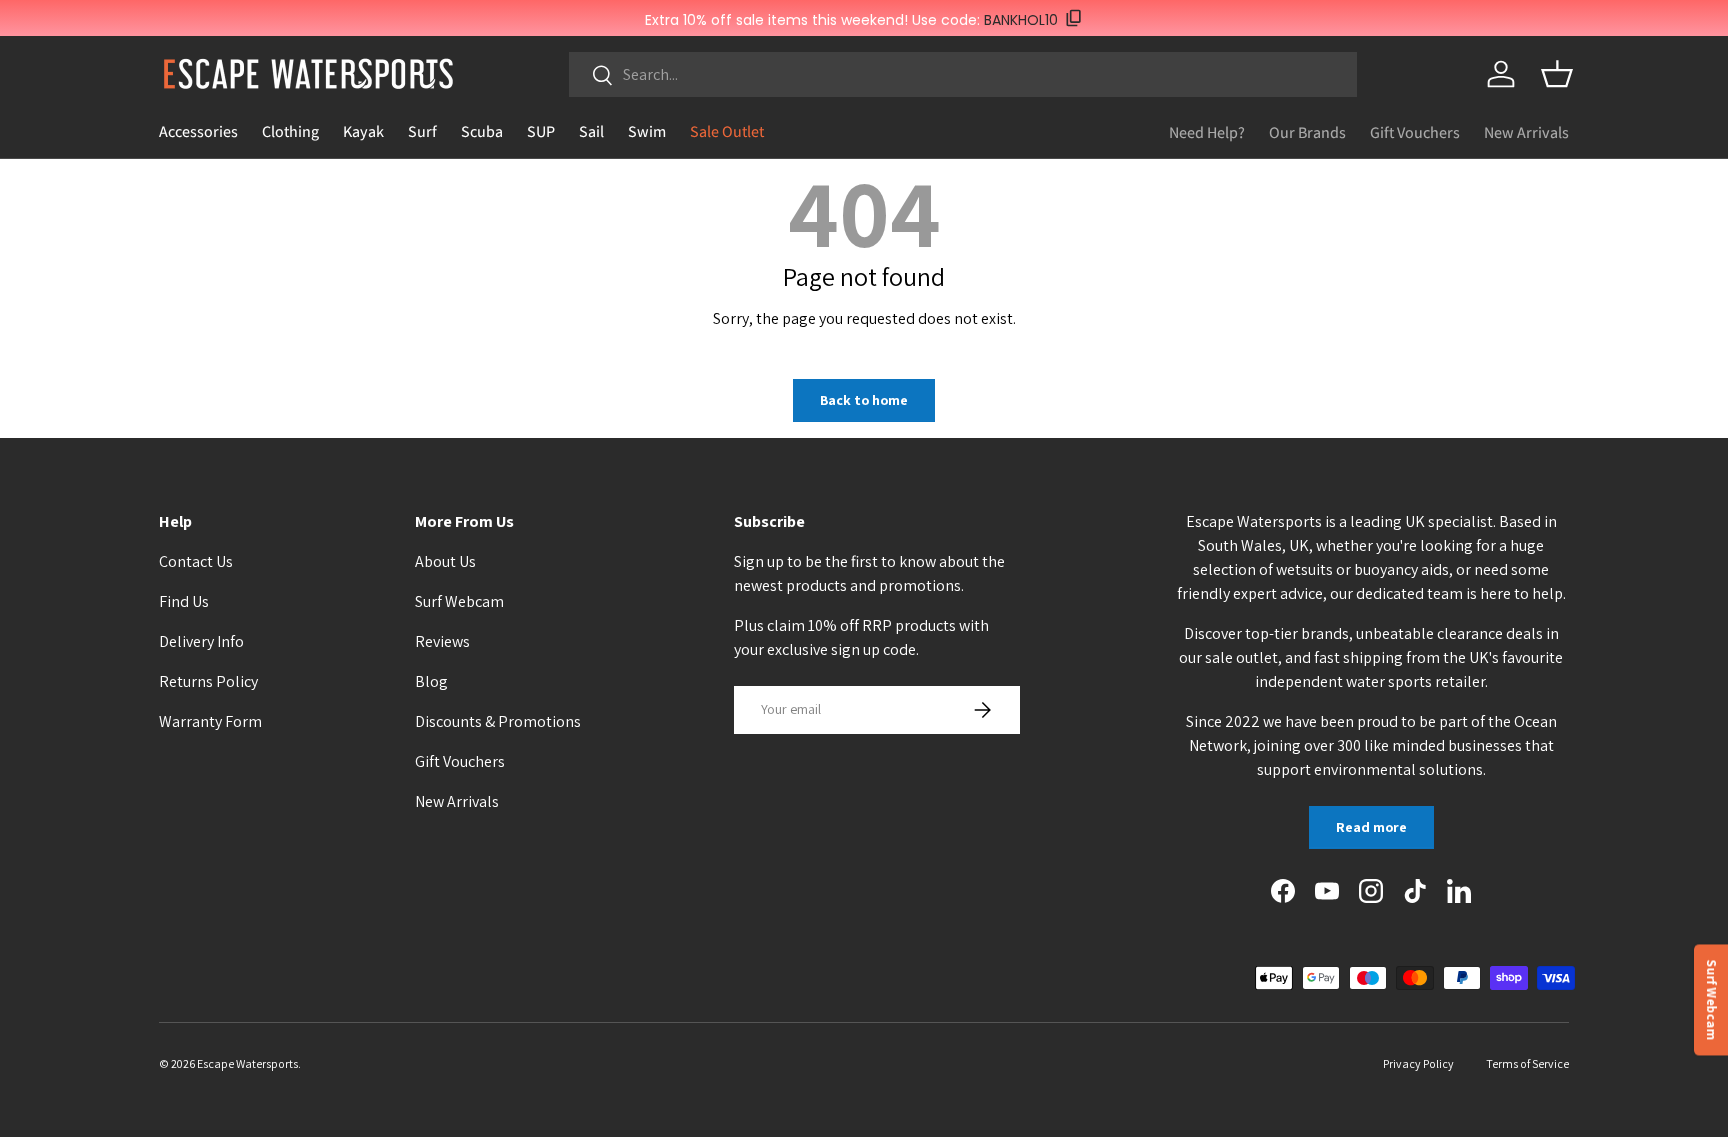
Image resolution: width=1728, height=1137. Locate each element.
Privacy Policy (1418, 1063)
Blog (431, 681)
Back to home (864, 400)
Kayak (363, 131)
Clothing (290, 131)
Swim (647, 131)
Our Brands (1307, 132)
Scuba (482, 131)
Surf (422, 131)
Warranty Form (210, 721)
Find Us (184, 601)
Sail (591, 131)
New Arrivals (1526, 132)
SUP (541, 131)
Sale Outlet (727, 131)
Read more (1371, 827)
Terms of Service (1527, 1063)
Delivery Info (201, 641)
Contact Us (196, 561)
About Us (445, 561)
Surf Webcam (459, 601)
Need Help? (1207, 132)
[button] (1557, 74)
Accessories (198, 131)
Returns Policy (208, 681)
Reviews (442, 641)
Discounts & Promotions (498, 721)
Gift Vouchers (1415, 132)
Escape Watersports (247, 1063)
